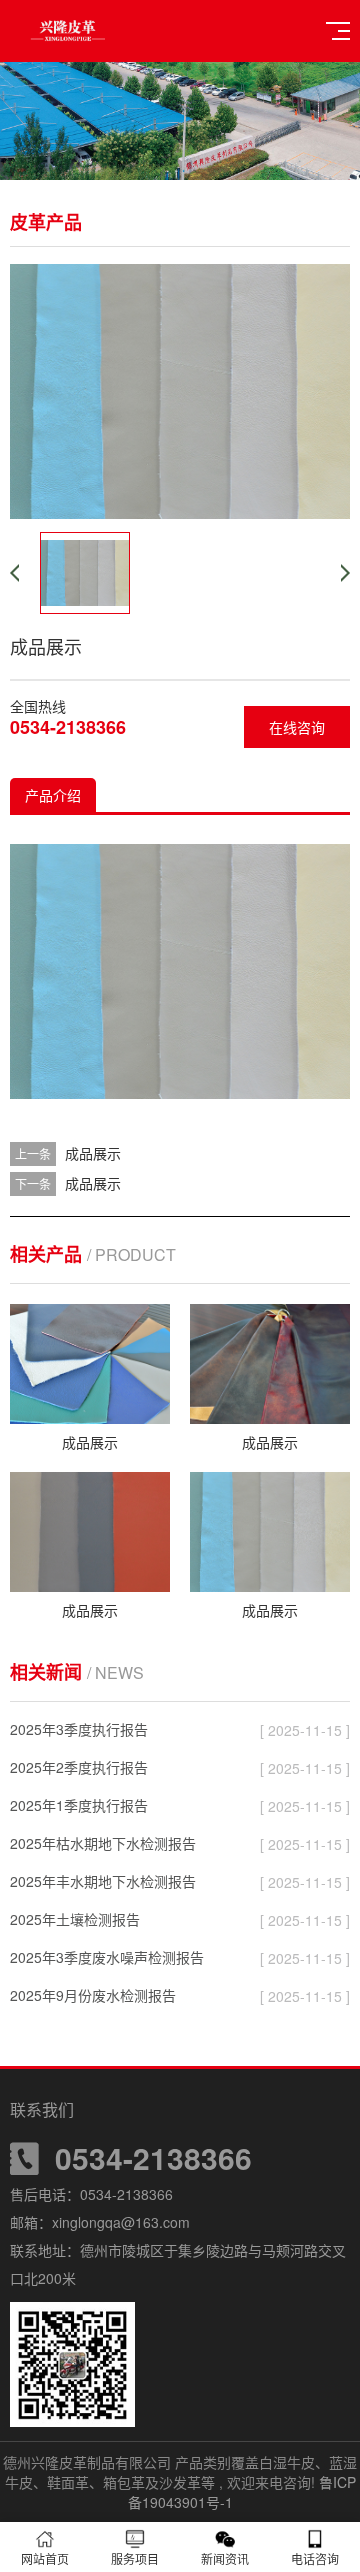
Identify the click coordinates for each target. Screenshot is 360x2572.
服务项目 (135, 2558)
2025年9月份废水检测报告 (93, 1995)
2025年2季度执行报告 (79, 1767)
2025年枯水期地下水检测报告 (103, 1843)
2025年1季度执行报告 (79, 1805)
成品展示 (93, 1153)
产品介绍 (53, 795)
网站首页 (45, 2558)
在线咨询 (297, 727)
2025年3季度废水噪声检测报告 (107, 1957)
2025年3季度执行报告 (79, 1729)
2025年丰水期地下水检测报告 (103, 1881)
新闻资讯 (225, 2558)
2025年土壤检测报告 (75, 1919)
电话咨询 (315, 2558)
